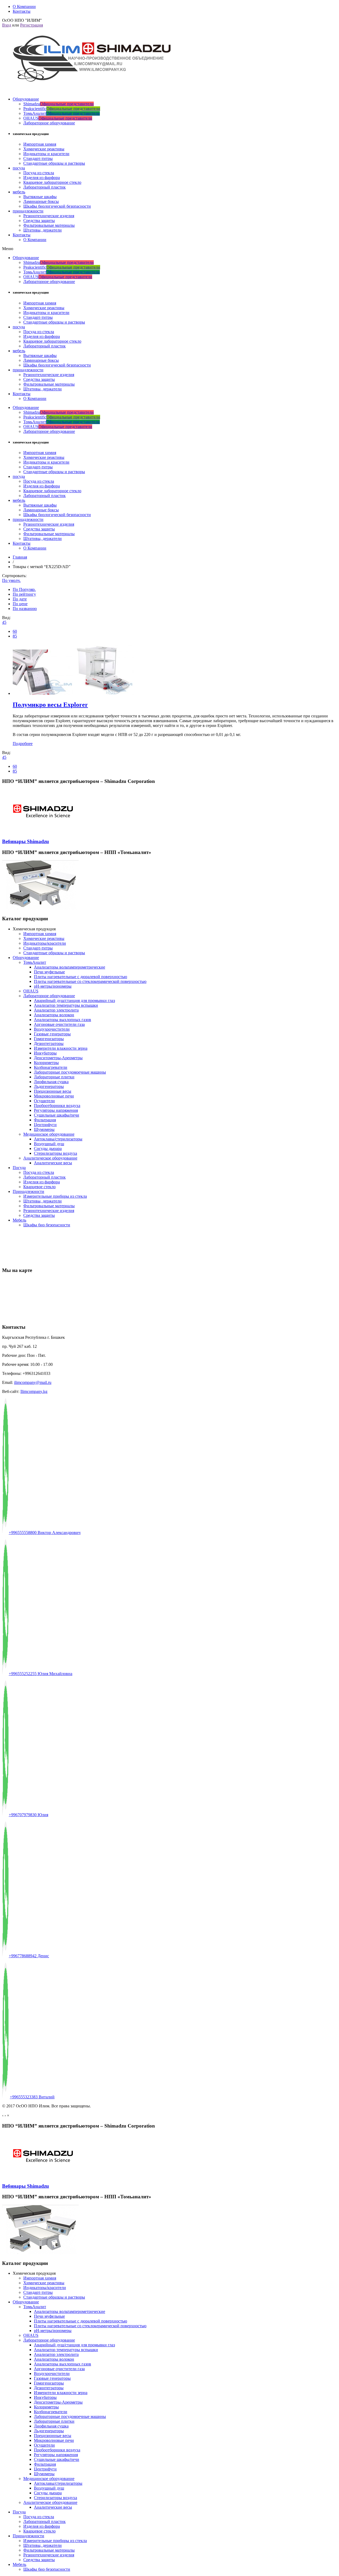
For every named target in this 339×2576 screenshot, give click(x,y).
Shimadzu (59, 104)
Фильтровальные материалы (49, 225)
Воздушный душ (49, 1144)
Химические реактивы (44, 149)
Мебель (19, 1220)
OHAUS (58, 118)
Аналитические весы (53, 1163)
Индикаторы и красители (46, 154)
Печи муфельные (49, 972)
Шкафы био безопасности (47, 1225)
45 (4, 622)
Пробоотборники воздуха (57, 1106)
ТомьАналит (62, 113)
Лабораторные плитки (54, 1077)
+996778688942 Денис (29, 1956)
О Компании (35, 240)
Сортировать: (14, 576)
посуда (19, 168)
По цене (20, 604)
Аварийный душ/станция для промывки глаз (74, 1001)
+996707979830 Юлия (28, 1815)
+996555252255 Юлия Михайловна (41, 1674)
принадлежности (28, 211)
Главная (20, 557)
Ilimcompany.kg (34, 1391)
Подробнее (23, 744)
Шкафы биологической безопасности (57, 206)
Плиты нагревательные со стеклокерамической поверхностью (90, 981)
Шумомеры (44, 1129)
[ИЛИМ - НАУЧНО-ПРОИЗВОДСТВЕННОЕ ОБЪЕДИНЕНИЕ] (88, 86)
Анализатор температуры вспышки (66, 1005)
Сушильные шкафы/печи (57, 1115)
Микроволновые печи (54, 1096)
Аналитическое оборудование (50, 1158)
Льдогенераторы (49, 1086)
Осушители (44, 1101)
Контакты (22, 235)
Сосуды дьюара (48, 1148)
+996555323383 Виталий (32, 2097)
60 (15, 631)
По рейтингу (24, 594)
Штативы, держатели (43, 230)
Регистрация (32, 25)
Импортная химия (40, 144)
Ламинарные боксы (41, 201)
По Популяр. (24, 589)
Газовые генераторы (52, 1034)
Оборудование (26, 99)
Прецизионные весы (53, 1091)
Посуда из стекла (39, 173)
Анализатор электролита (56, 1010)
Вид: (6, 618)
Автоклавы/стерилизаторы (58, 1139)
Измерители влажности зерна (61, 1048)
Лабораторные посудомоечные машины (70, 1072)
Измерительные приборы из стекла (55, 1196)
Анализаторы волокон (54, 1015)
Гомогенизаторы (49, 1039)
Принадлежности (28, 1191)
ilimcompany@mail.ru (33, 1382)
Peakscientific (62, 109)
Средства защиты (39, 221)
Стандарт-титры (38, 158)
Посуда (19, 1168)
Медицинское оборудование (49, 1134)
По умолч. (11, 580)
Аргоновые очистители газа (59, 1024)
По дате (20, 599)
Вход (7, 25)
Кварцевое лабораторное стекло (52, 182)
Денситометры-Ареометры (58, 1058)
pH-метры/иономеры (53, 986)
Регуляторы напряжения (56, 1110)
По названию (25, 609)
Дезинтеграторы (49, 1043)
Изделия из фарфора (42, 178)
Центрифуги (45, 1125)
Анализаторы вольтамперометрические (70, 967)
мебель (19, 192)
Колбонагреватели (51, 1067)
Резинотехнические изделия (49, 216)
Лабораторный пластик (44, 187)
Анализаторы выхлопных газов (63, 1020)
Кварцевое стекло (39, 1187)
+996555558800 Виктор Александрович (45, 1533)
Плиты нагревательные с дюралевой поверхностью (81, 977)
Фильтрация (45, 1120)
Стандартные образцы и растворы (54, 163)
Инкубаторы (45, 1053)
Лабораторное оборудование (49, 123)
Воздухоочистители (52, 1029)
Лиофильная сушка (51, 1082)
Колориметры (46, 1063)
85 (15, 636)
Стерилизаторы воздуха (55, 1153)
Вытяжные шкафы (40, 197)
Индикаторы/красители (45, 943)
